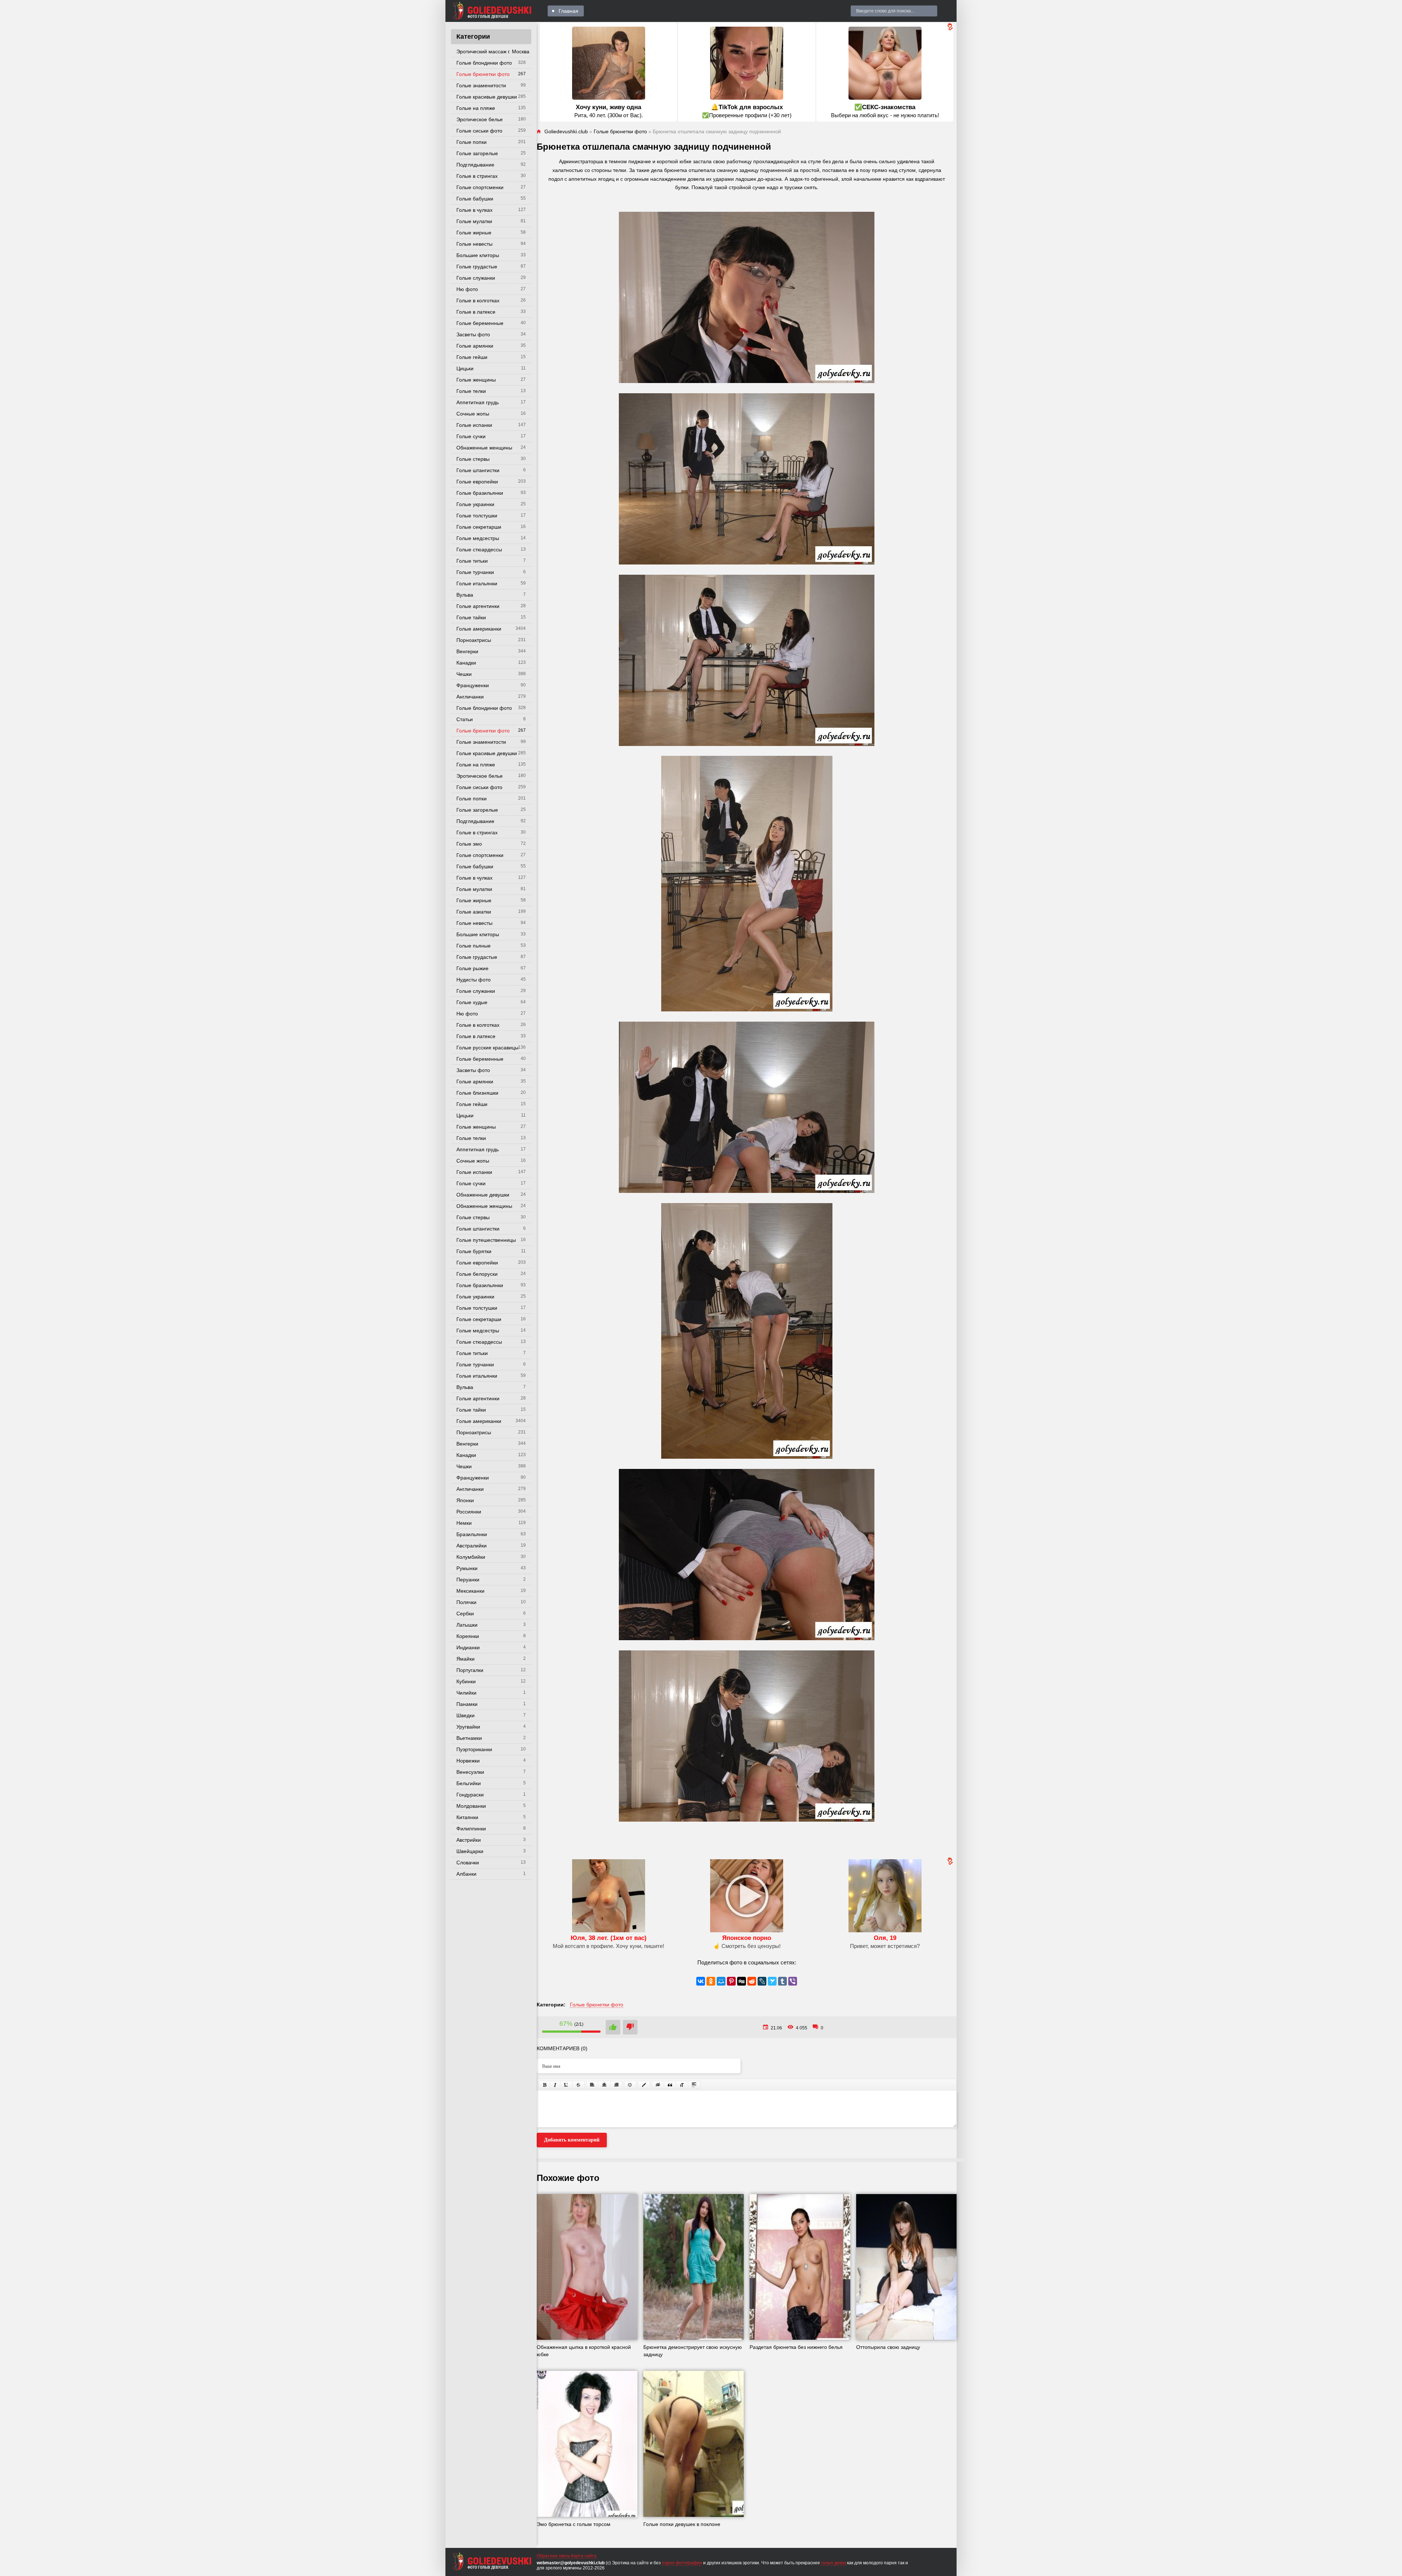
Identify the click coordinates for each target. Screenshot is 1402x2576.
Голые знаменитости (481, 85)
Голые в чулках (474, 210)
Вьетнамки (469, 1738)
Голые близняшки (477, 1093)
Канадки (466, 663)
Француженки (473, 685)
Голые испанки (474, 425)
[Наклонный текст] (555, 2085)
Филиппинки (471, 1829)
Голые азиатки (474, 912)
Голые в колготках (478, 301)
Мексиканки (470, 1591)
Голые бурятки (474, 1251)
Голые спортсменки (480, 187)
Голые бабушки (475, 199)
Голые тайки (471, 617)
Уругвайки (468, 1727)
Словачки (468, 1863)
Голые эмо (469, 844)
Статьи (465, 719)
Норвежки (468, 1761)
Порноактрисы (474, 640)
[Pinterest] (731, 1981)
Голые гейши (472, 357)
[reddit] (752, 1981)
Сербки (465, 1614)
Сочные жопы (473, 414)
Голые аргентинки (478, 606)
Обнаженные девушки (483, 1195)
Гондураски (470, 1795)
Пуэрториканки (474, 1749)
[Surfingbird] (772, 1981)
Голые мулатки (474, 221)
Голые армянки (475, 346)
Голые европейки (477, 482)
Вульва (465, 595)
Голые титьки (472, 561)
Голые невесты (474, 244)
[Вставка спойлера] (694, 2085)
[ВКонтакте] (701, 1981)
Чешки (464, 674)
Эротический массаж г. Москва (493, 51)
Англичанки (470, 697)
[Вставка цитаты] (670, 2085)
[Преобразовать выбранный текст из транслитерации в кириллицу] (682, 2085)
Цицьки (465, 368)
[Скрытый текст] (658, 2085)
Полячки (466, 1602)
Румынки (467, 1568)
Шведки (466, 1715)
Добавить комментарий (572, 2140)
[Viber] (793, 1981)
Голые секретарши (479, 527)
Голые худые (472, 1002)
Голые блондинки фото (484, 63)
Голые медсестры (478, 538)
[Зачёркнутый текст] (578, 2085)
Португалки (470, 1670)
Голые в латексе (476, 312)
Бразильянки (472, 1534)
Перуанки (468, 1580)
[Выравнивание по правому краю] (616, 2085)
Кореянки (468, 1636)
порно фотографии (682, 2563)
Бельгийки (469, 1783)
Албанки (466, 1874)
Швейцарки (470, 1851)
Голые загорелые (477, 153)
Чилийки (466, 1693)
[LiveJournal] (762, 1981)
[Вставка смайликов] (630, 2085)
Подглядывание (475, 165)
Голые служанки (476, 278)
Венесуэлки (470, 1772)
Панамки (467, 1704)
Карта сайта (584, 2556)
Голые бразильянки (480, 493)
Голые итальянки (477, 583)
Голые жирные (474, 233)
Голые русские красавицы (487, 1048)
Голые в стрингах (477, 176)
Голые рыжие (472, 968)
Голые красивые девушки (487, 97)
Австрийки (469, 1840)
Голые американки (479, 629)
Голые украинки (475, 504)
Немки (464, 1523)
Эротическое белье (480, 119)
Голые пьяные (474, 946)
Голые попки (472, 142)
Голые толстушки (477, 516)
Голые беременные (480, 323)
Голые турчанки (475, 572)
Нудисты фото (474, 980)
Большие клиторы (478, 255)
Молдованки (471, 1806)
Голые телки (471, 391)
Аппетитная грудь (478, 402)
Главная (568, 11)
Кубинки (466, 1681)
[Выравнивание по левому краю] (592, 2085)
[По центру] (604, 2085)
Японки (465, 1500)
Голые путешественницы (486, 1240)
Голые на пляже (476, 108)
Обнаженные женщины (484, 448)
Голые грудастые (477, 267)
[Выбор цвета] (644, 2085)
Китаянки (467, 1817)
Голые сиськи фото (479, 131)
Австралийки (472, 1546)
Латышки (467, 1625)
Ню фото (467, 289)
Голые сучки (471, 436)
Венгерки (467, 651)
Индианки (468, 1647)
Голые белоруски (477, 1274)
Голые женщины (476, 380)
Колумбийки (471, 1557)
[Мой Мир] (721, 1981)
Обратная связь (553, 2556)
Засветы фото (473, 334)
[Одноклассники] (711, 1981)
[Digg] (742, 1981)
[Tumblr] (782, 1981)
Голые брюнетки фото (483, 74)
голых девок (834, 2563)
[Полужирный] (545, 2085)
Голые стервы (473, 459)
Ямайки (466, 1659)
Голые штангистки (478, 470)
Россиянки (469, 1512)
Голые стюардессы (479, 550)
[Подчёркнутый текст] (566, 2085)
